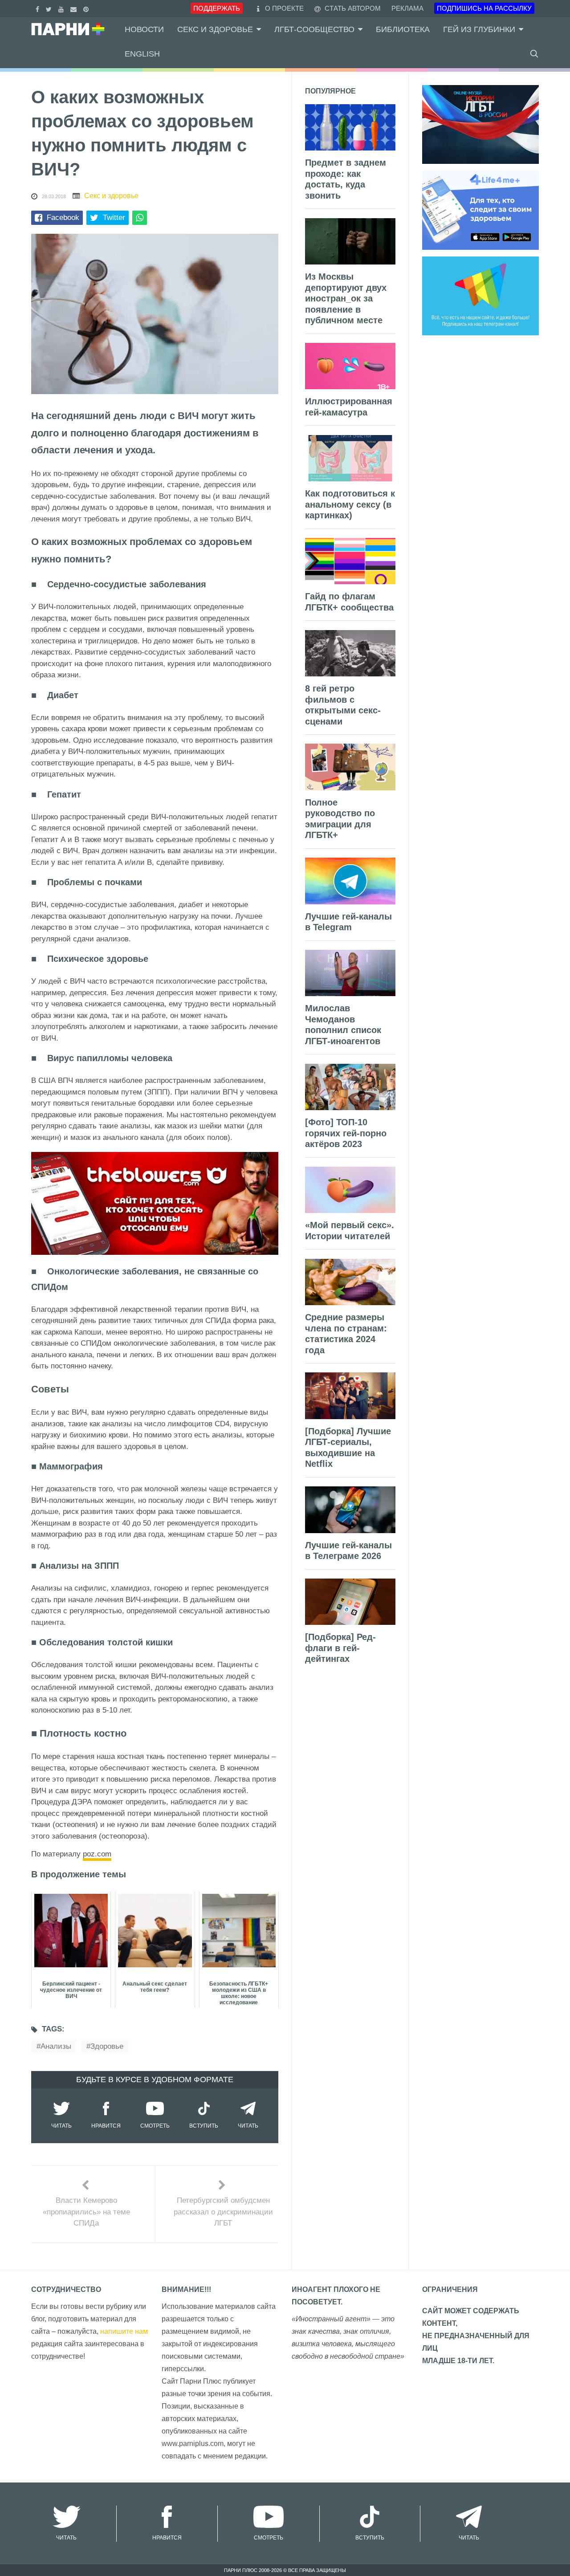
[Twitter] (50, 8)
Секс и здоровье (215, 29)
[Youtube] (62, 8)
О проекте (284, 8)
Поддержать (217, 8)
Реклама (407, 8)
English (142, 54)
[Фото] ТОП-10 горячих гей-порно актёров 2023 (346, 1133)
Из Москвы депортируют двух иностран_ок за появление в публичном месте (346, 298)
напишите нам (124, 2331)
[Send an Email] (75, 8)
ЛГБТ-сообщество (314, 29)
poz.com (97, 1854)
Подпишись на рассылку (484, 8)
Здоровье (107, 2046)
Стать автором (352, 8)
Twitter (114, 218)
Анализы (56, 2046)
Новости (144, 29)
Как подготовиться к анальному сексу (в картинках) (350, 504)
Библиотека (403, 29)
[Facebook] (39, 8)
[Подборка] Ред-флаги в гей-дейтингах (340, 1648)
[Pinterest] (87, 8)
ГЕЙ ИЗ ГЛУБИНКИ (479, 29)
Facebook (63, 218)
